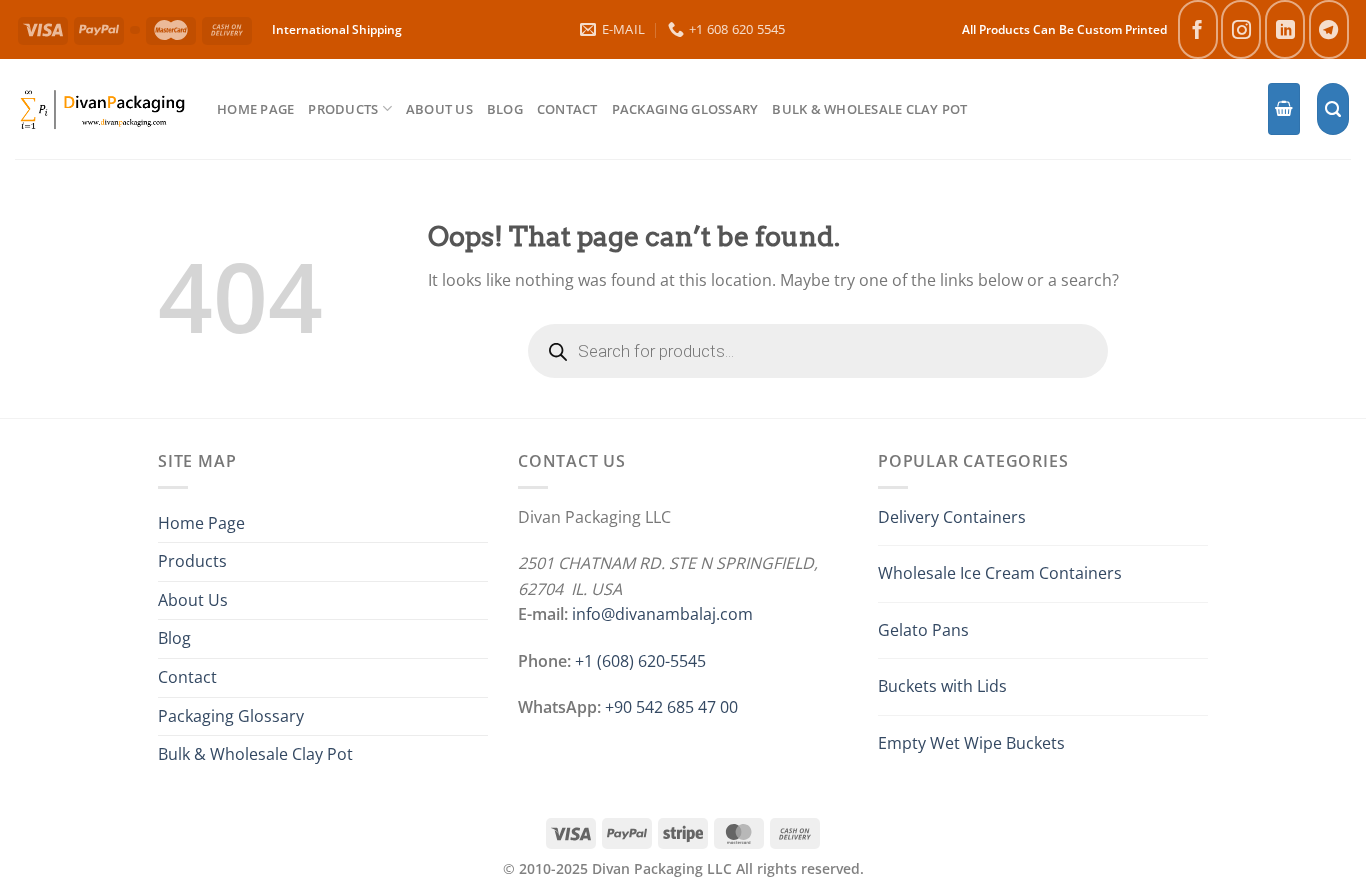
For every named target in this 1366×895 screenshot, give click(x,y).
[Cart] (1284, 109)
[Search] (1333, 109)
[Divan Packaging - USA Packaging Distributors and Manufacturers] (101, 108)
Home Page (255, 109)
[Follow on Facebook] (1198, 29)
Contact (567, 109)
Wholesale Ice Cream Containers (1000, 573)
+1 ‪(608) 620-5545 (640, 661)
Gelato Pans (923, 630)
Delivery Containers (952, 517)
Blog (505, 109)
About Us (439, 109)
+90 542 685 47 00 (671, 707)
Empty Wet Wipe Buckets (971, 743)
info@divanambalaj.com (662, 614)
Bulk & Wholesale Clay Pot (869, 109)
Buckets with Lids (942, 686)
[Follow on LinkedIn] (1285, 29)
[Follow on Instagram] (1241, 29)
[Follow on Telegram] (1329, 29)
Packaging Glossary (685, 109)
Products (343, 109)
